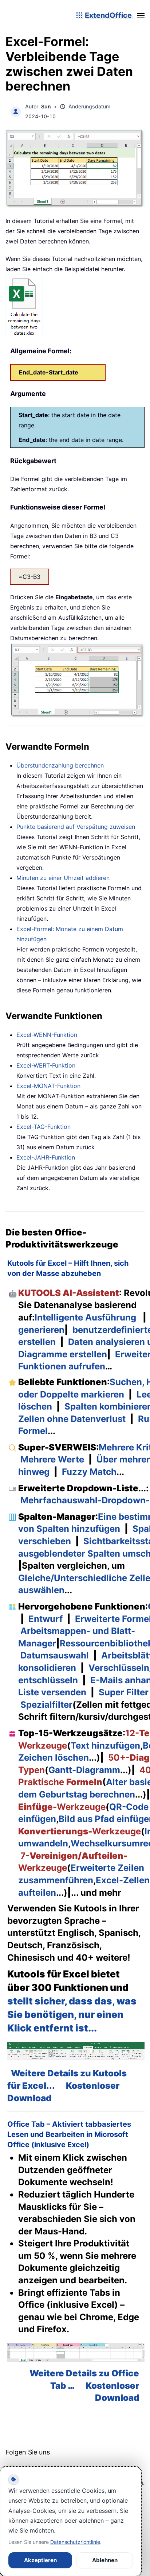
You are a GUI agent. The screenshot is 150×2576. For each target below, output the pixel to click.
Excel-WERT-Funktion (46, 1065)
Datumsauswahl (55, 1655)
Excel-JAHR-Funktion (46, 1157)
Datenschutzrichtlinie (75, 2542)
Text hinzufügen (105, 1745)
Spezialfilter (46, 1705)
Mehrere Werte (52, 1459)
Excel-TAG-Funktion (44, 1127)
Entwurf (46, 1619)
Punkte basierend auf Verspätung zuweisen (76, 827)
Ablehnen (105, 2560)
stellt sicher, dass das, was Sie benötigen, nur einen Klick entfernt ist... (72, 2014)
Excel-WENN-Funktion (47, 1035)
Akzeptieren (40, 2560)
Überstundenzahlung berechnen (60, 765)
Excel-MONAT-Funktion (48, 1086)
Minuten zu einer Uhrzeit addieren (63, 878)
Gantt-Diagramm (84, 1770)
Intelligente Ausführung (85, 1317)
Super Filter (124, 1692)
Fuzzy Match (89, 1472)
